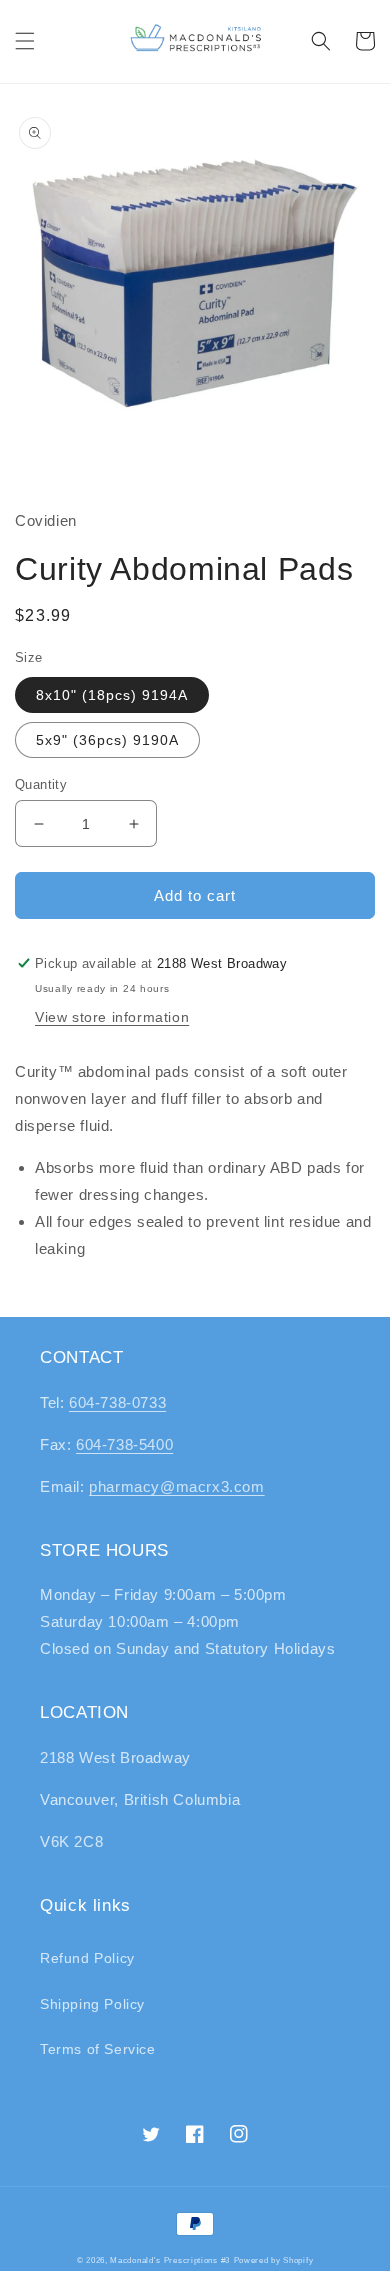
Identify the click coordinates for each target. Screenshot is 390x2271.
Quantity (41, 784)
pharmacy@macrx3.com (176, 1486)
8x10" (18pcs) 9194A (112, 695)
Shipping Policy (92, 2004)
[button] (25, 41)
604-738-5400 (124, 1444)
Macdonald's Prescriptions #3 (170, 2260)
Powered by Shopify (274, 2260)
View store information (112, 1017)
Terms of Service (98, 2049)
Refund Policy (87, 1958)
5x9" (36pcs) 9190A (107, 740)
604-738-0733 (117, 1402)
